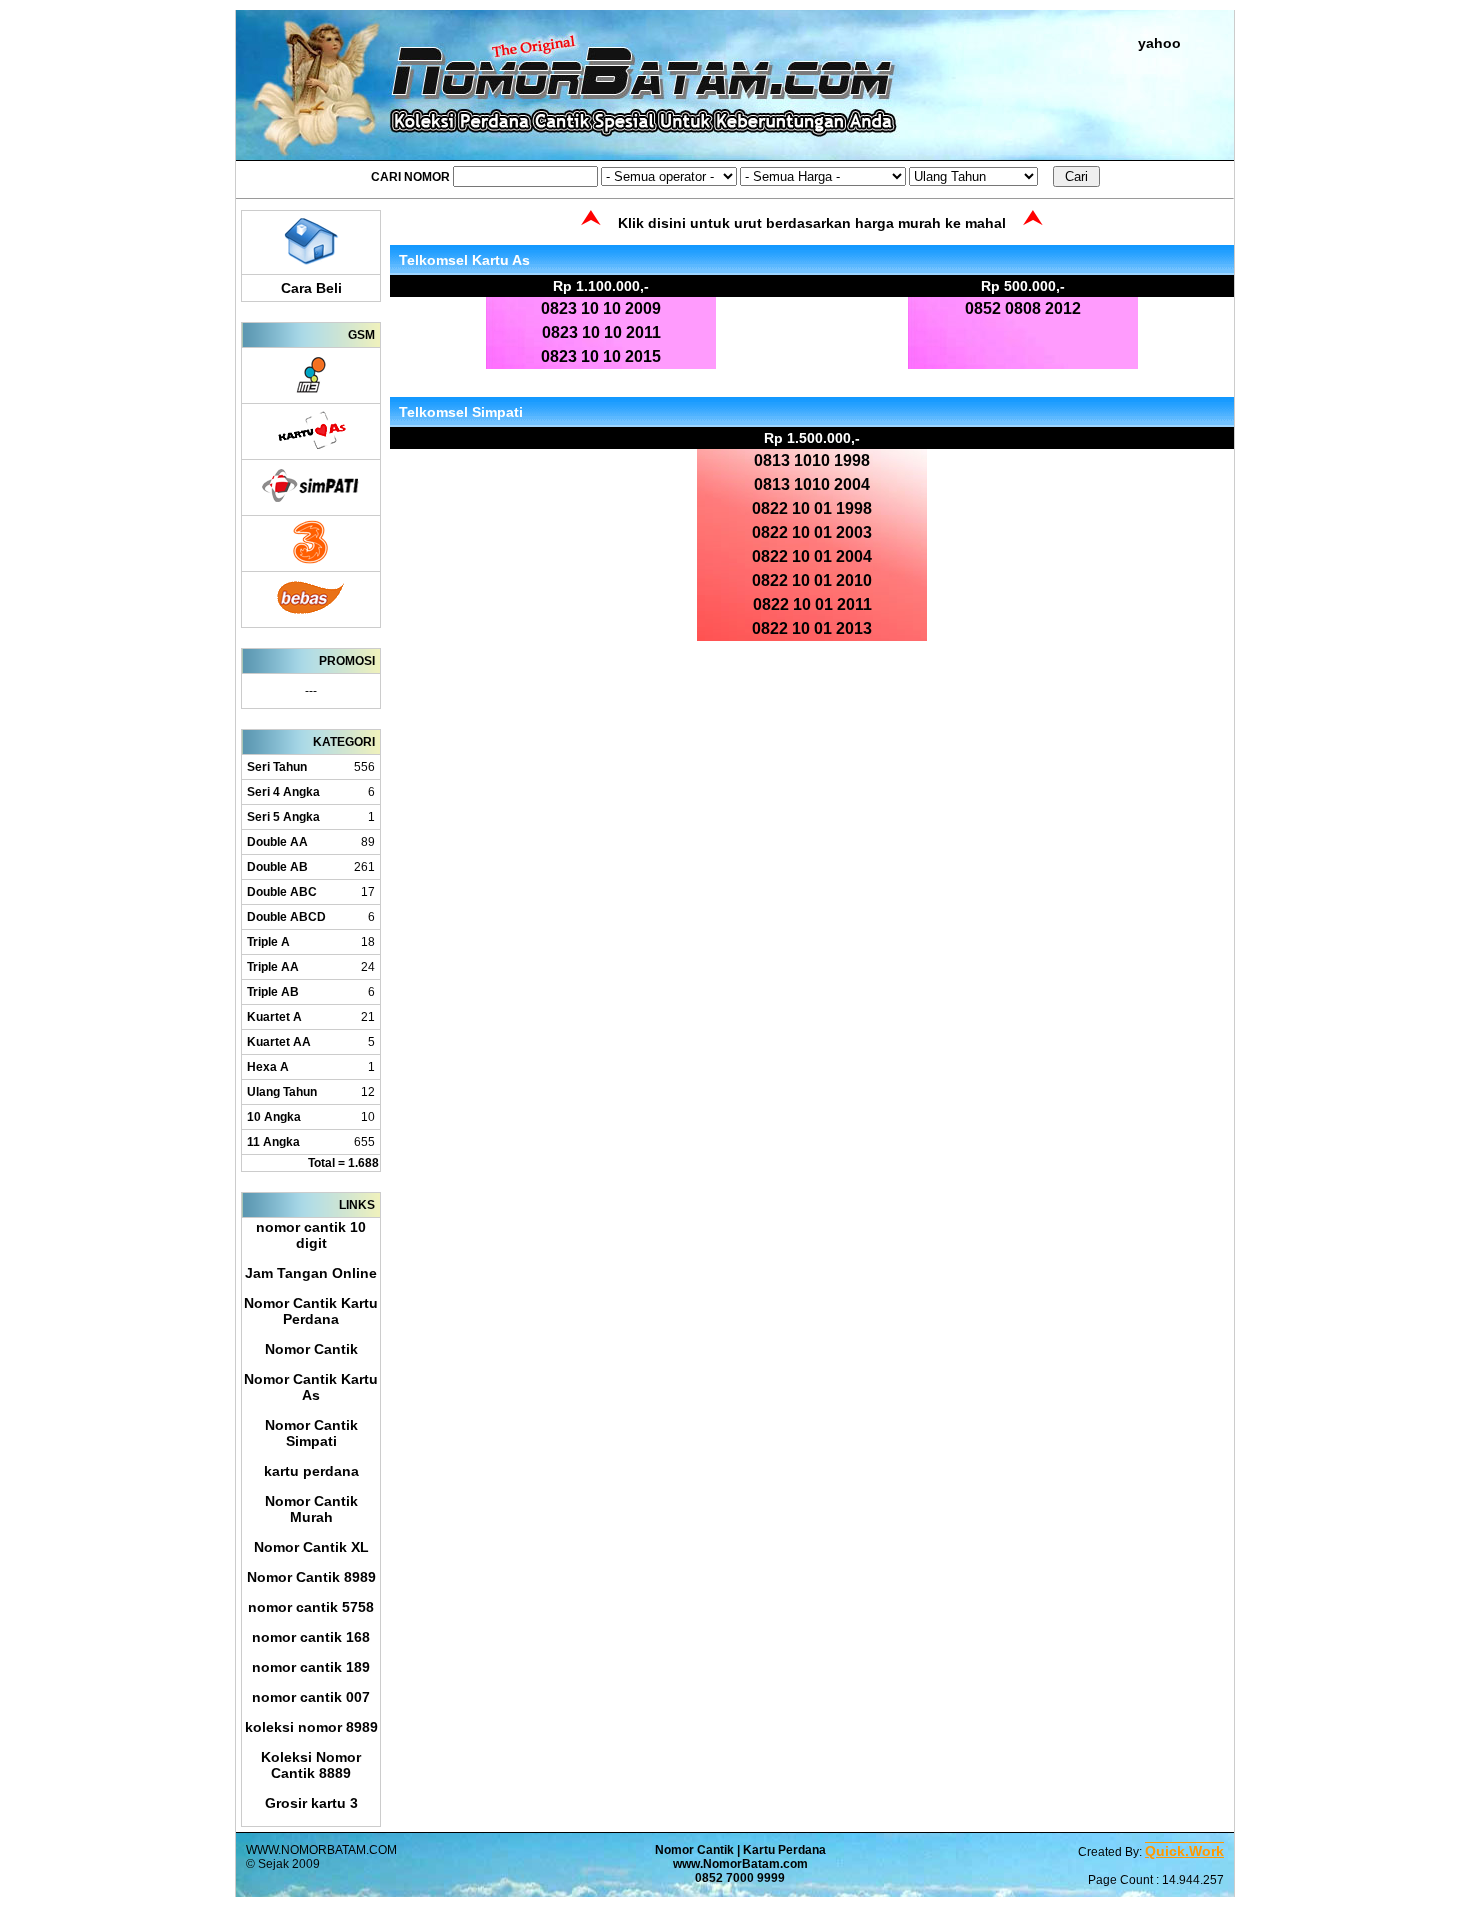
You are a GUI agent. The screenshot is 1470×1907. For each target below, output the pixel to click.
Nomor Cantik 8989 (311, 1577)
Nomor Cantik (311, 1349)
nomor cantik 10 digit (311, 1235)
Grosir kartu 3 (311, 1803)
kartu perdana (311, 1471)
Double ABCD (286, 917)
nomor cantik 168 (311, 1637)
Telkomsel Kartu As (464, 260)
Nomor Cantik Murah (311, 1509)
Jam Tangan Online (311, 1273)
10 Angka (274, 1117)
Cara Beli (311, 288)
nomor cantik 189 (311, 1667)
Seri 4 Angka (283, 792)
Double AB (277, 867)
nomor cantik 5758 (311, 1607)
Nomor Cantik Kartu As (311, 1387)
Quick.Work (1184, 1851)
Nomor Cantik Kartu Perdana (311, 1311)
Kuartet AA (279, 1042)
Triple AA (273, 967)
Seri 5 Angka (283, 817)
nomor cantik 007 (311, 1697)
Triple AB (273, 992)
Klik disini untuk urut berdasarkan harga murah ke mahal (812, 223)
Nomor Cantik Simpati (311, 1433)
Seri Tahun (277, 767)
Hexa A (268, 1067)
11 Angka (273, 1142)
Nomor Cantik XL (311, 1547)
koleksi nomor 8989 (311, 1727)
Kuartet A (274, 1017)
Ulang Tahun (282, 1092)
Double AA (277, 842)
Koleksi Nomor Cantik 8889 (311, 1765)
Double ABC (282, 892)
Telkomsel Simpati (461, 412)
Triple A (268, 942)
